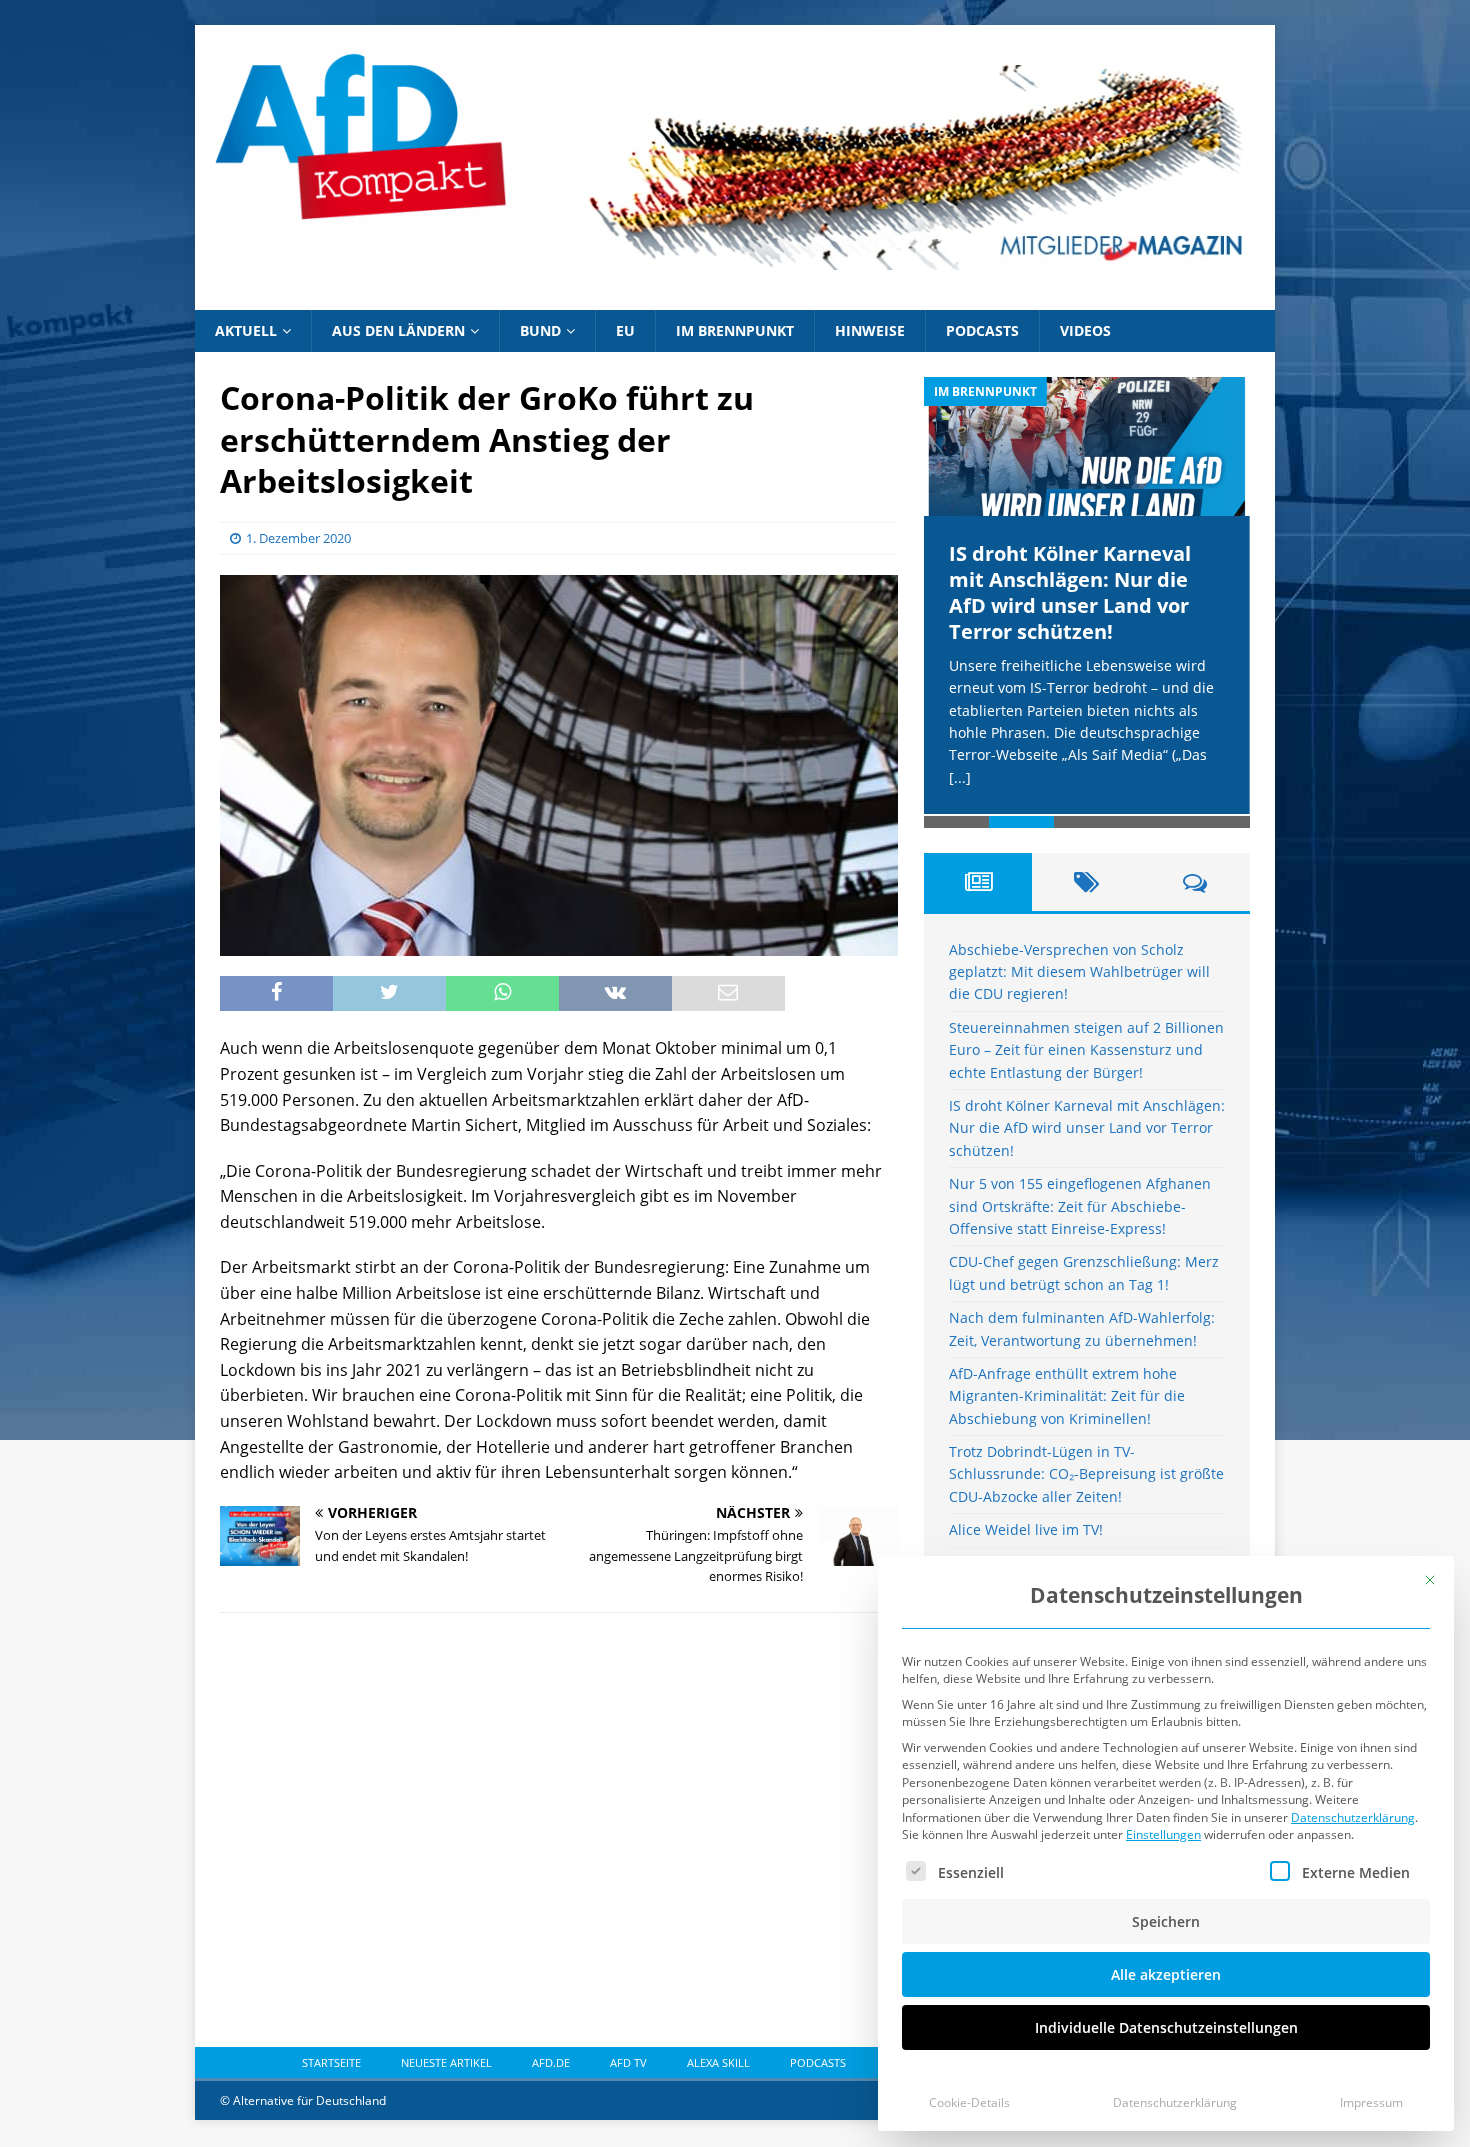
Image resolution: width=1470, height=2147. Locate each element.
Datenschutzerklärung (1353, 1817)
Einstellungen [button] (1163, 1834)
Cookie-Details (969, 2102)
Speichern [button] (1166, 1921)
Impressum (1371, 2102)
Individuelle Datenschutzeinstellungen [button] (1166, 2027)
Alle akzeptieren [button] (1166, 1974)
